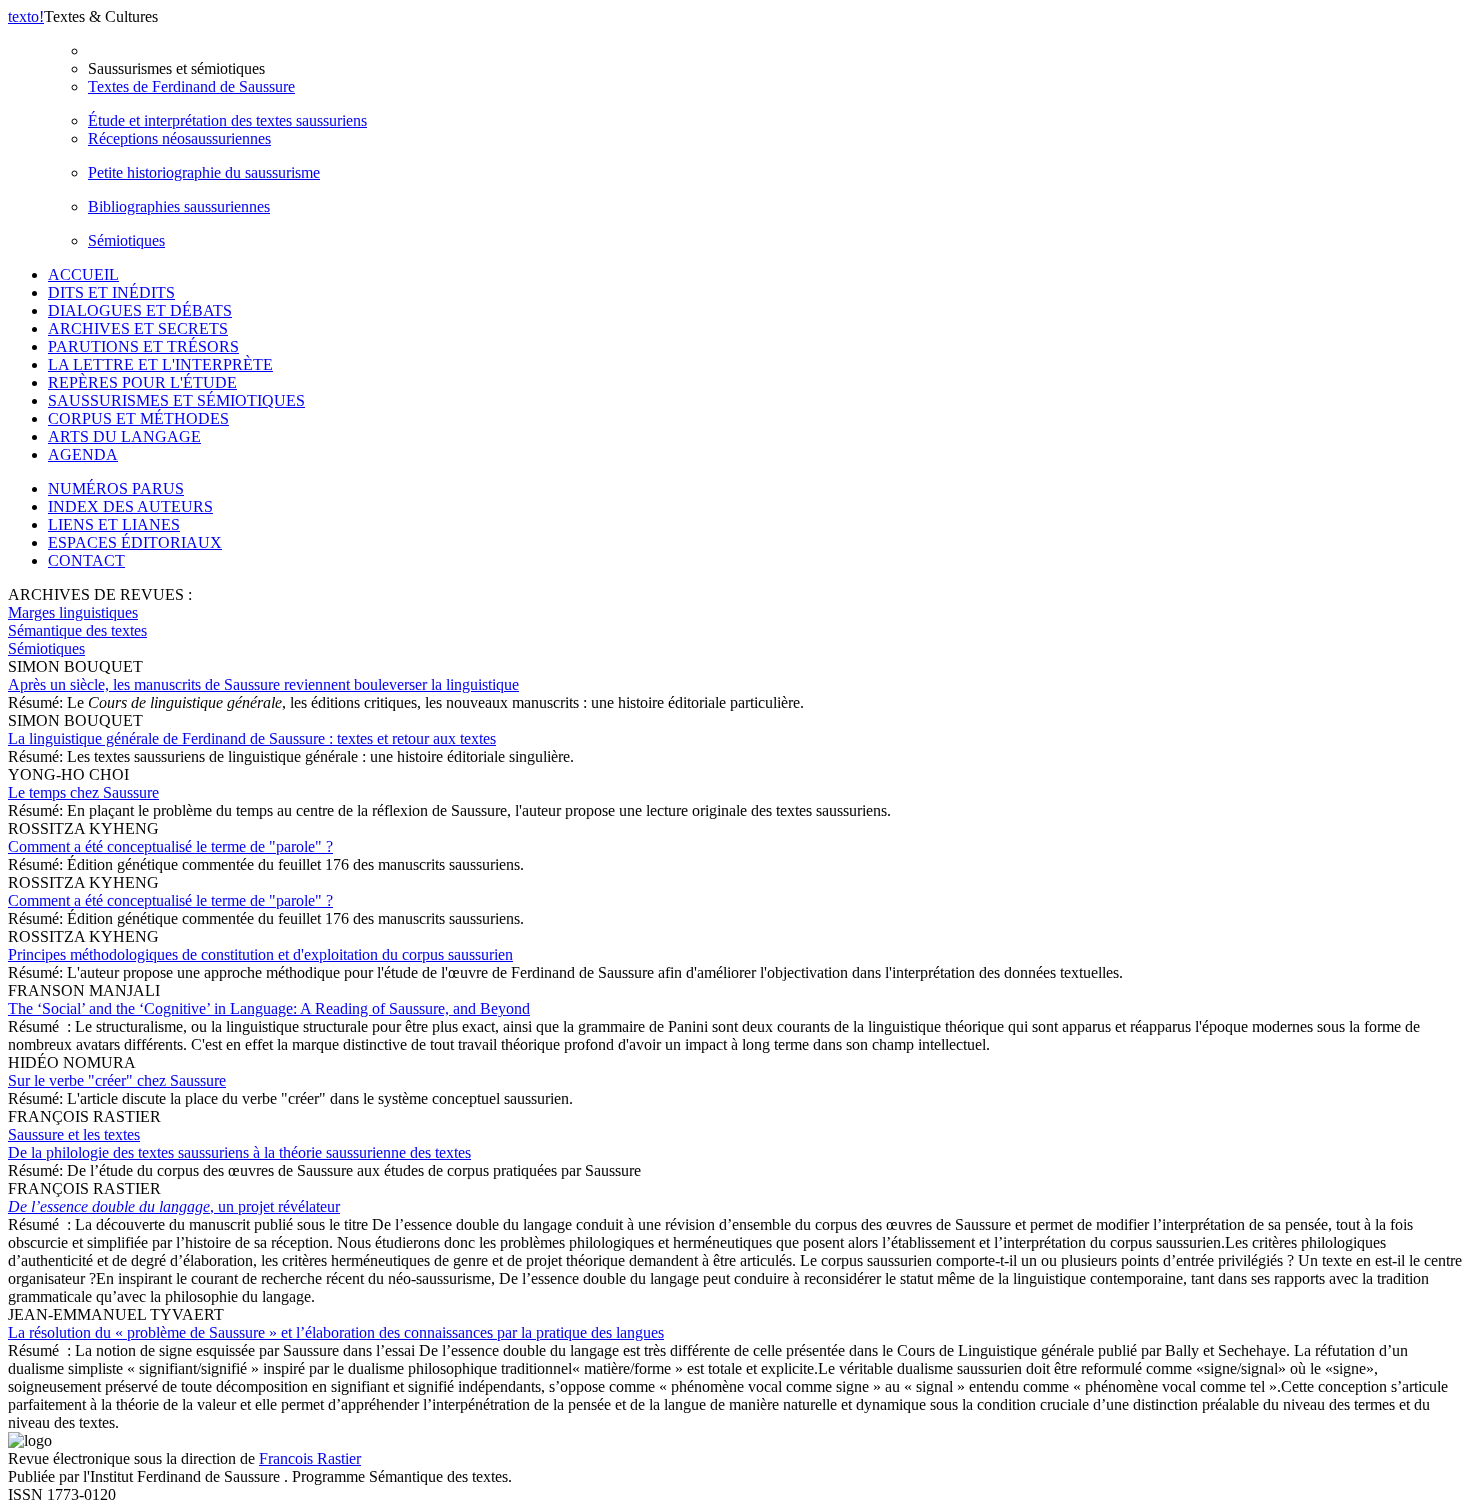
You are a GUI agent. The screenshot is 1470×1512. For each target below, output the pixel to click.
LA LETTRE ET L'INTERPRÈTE (160, 364)
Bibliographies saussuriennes (179, 206)
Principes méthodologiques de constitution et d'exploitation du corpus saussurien (260, 954)
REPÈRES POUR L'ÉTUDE (142, 382)
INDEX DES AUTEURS (130, 506)
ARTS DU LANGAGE (124, 436)
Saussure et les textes (239, 1143)
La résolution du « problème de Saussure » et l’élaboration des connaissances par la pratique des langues (336, 1332)
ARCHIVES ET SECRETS (138, 328)
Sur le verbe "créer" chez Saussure (117, 1080)
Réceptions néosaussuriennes (179, 138)
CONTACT (86, 560)
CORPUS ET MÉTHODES (138, 418)
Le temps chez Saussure (83, 792)
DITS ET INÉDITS (111, 292)
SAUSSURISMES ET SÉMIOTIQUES (176, 400)
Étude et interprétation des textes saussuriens (227, 120)
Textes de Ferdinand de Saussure (191, 86)
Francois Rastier (310, 1458)
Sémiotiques (126, 240)
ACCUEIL (83, 274)
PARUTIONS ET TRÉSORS (143, 346)
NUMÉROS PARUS (116, 488)
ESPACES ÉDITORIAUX (135, 542)
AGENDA (83, 454)
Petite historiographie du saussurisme (204, 172)
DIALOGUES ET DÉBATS (140, 310)
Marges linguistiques (73, 612)
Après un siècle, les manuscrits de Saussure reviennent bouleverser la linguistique (263, 684)
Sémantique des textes (77, 630)
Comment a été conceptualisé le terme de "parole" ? (170, 846)
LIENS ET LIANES (114, 524)
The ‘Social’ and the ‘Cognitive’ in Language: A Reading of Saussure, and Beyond (269, 1008)
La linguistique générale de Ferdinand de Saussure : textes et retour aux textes (252, 738)
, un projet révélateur (174, 1206)
